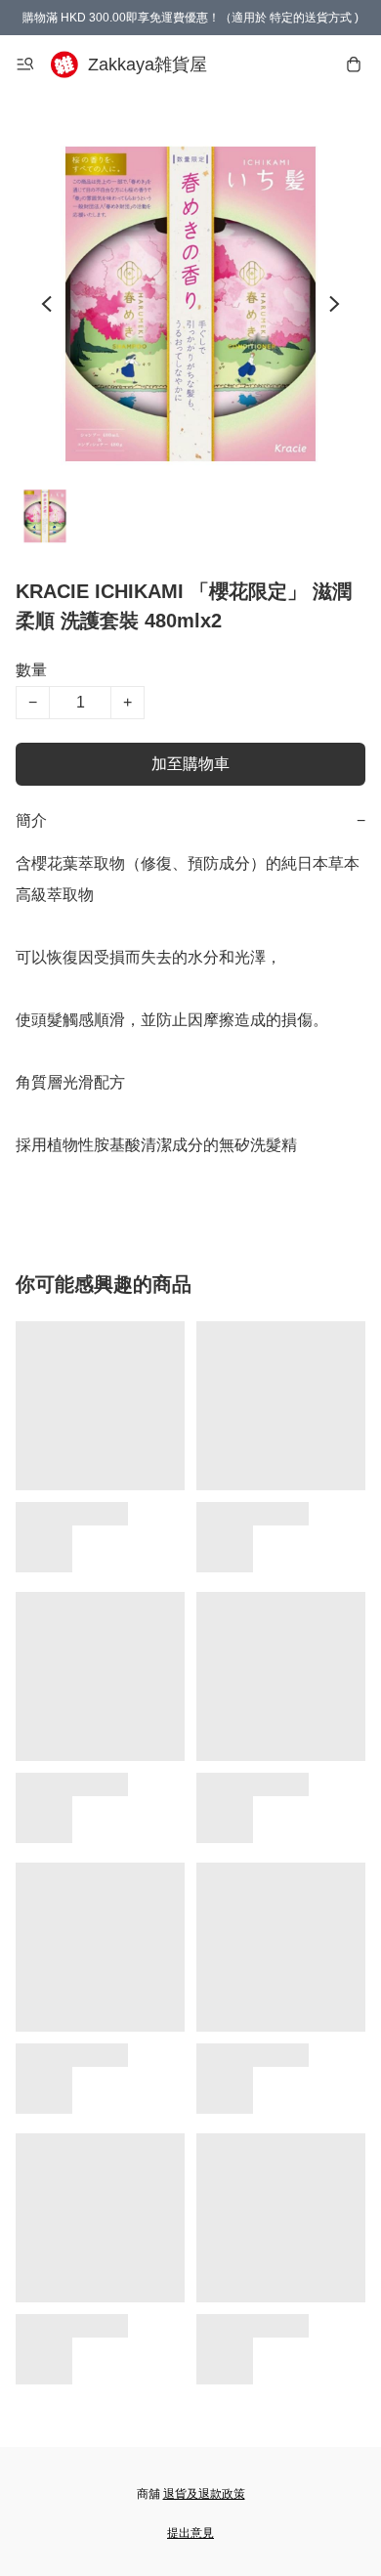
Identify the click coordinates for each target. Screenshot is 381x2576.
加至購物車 (190, 764)
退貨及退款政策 (204, 2494)
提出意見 (190, 2533)
